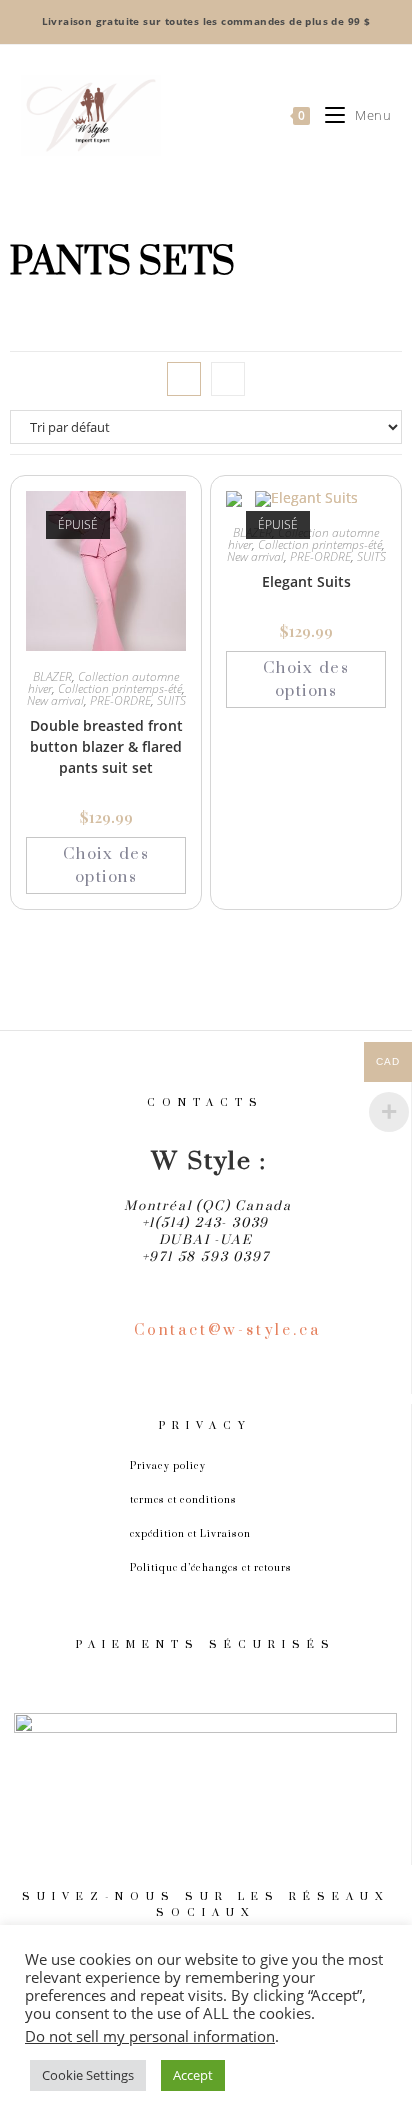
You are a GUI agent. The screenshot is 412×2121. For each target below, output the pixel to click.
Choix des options (106, 865)
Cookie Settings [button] (88, 2075)
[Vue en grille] (184, 379)
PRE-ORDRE (120, 700)
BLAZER (52, 676)
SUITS (171, 700)
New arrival (55, 700)
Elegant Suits (306, 581)
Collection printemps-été (120, 688)
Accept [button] (193, 2075)
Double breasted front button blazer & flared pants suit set (106, 746)
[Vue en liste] (228, 379)
